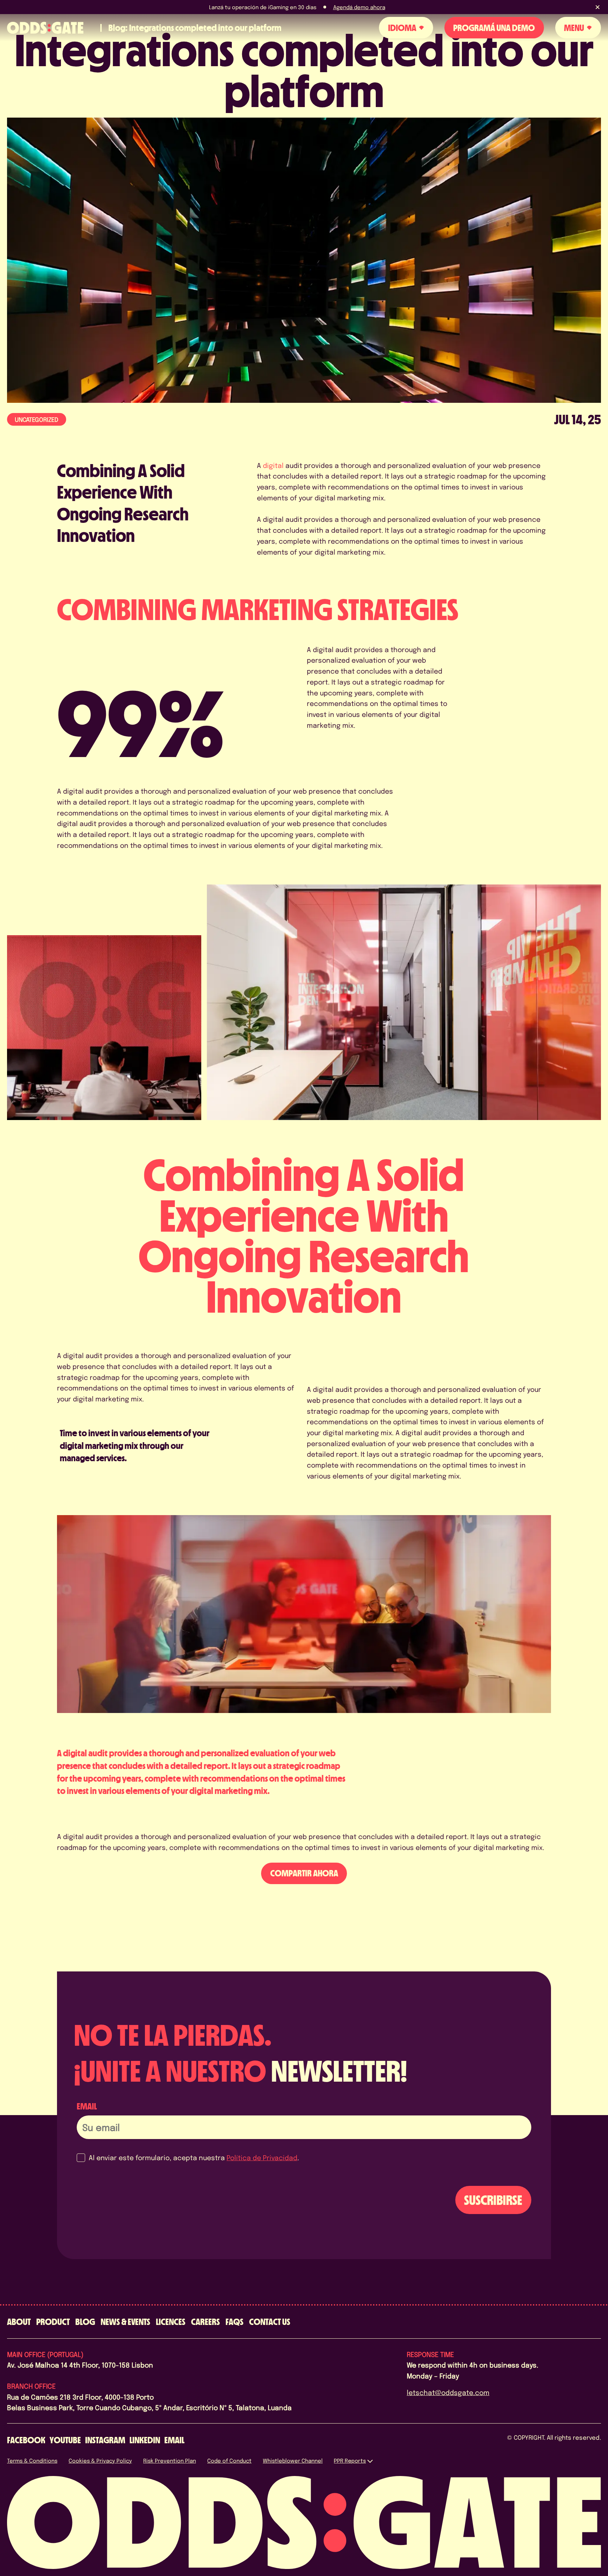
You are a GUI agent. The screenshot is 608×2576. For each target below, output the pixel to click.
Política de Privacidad (262, 2157)
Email (87, 2106)
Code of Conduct (229, 2461)
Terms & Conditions (32, 2461)
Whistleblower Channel (293, 2461)
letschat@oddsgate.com (448, 2392)
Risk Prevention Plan (170, 2461)
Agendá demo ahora (359, 7)
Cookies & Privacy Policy (100, 2461)
